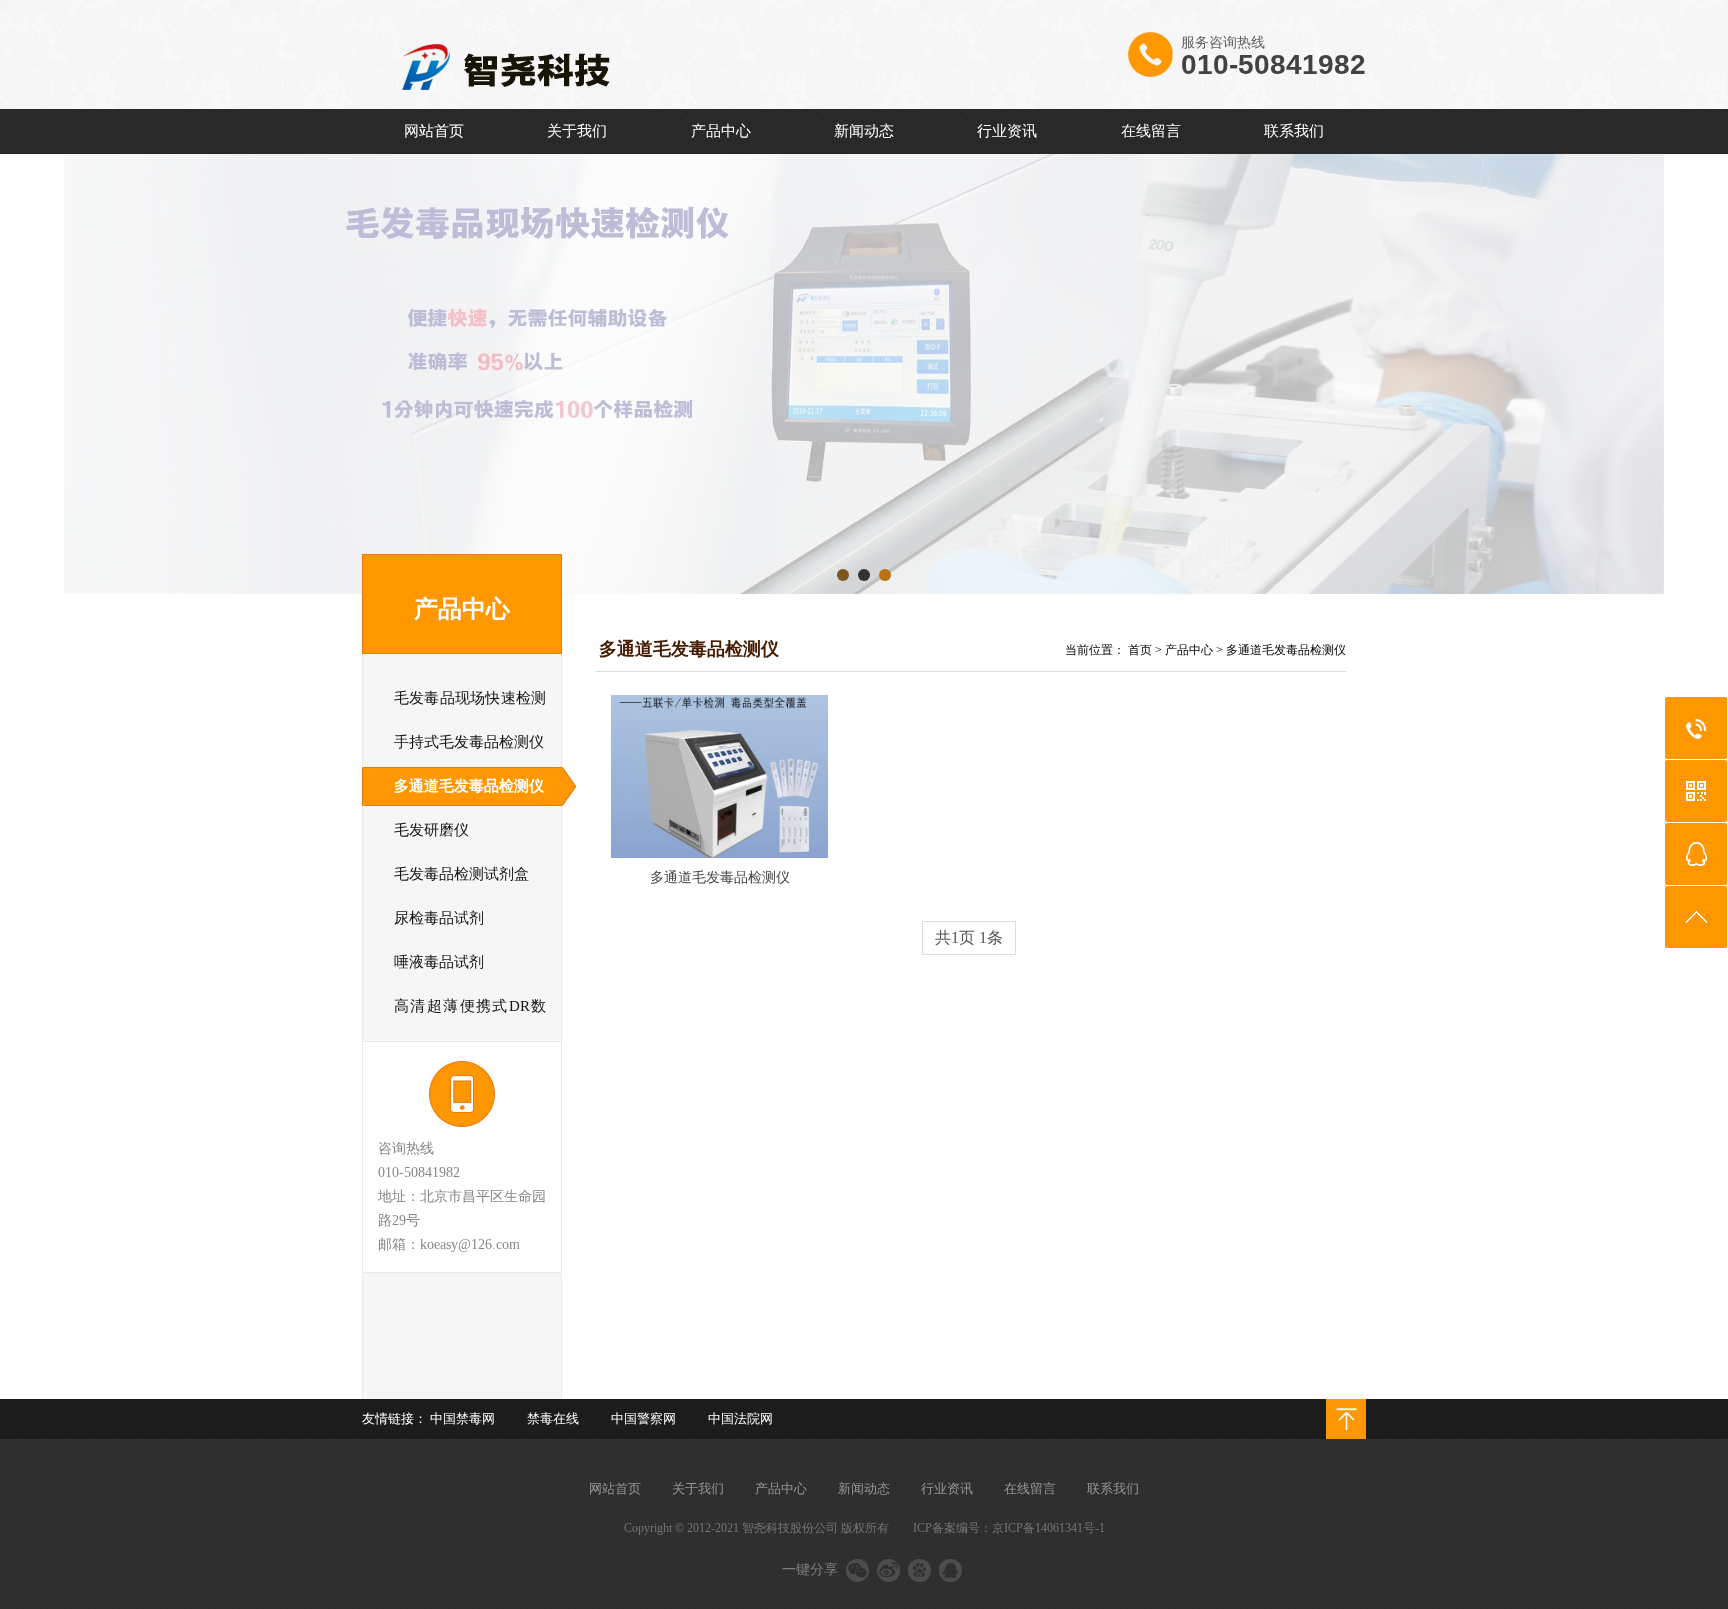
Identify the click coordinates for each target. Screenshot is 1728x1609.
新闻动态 (864, 131)
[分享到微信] (857, 1570)
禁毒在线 (553, 1418)
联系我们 (1294, 131)
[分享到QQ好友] (950, 1570)
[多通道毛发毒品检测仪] (719, 776)
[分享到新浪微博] (888, 1570)
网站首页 (434, 131)
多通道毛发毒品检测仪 (1286, 650)
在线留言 (1151, 131)
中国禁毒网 (462, 1418)
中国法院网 (740, 1418)
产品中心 (721, 131)
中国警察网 (643, 1418)
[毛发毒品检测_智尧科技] (597, 105)
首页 (1140, 650)
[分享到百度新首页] (919, 1570)
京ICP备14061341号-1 (1048, 1528)
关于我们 (577, 131)
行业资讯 (1007, 131)
